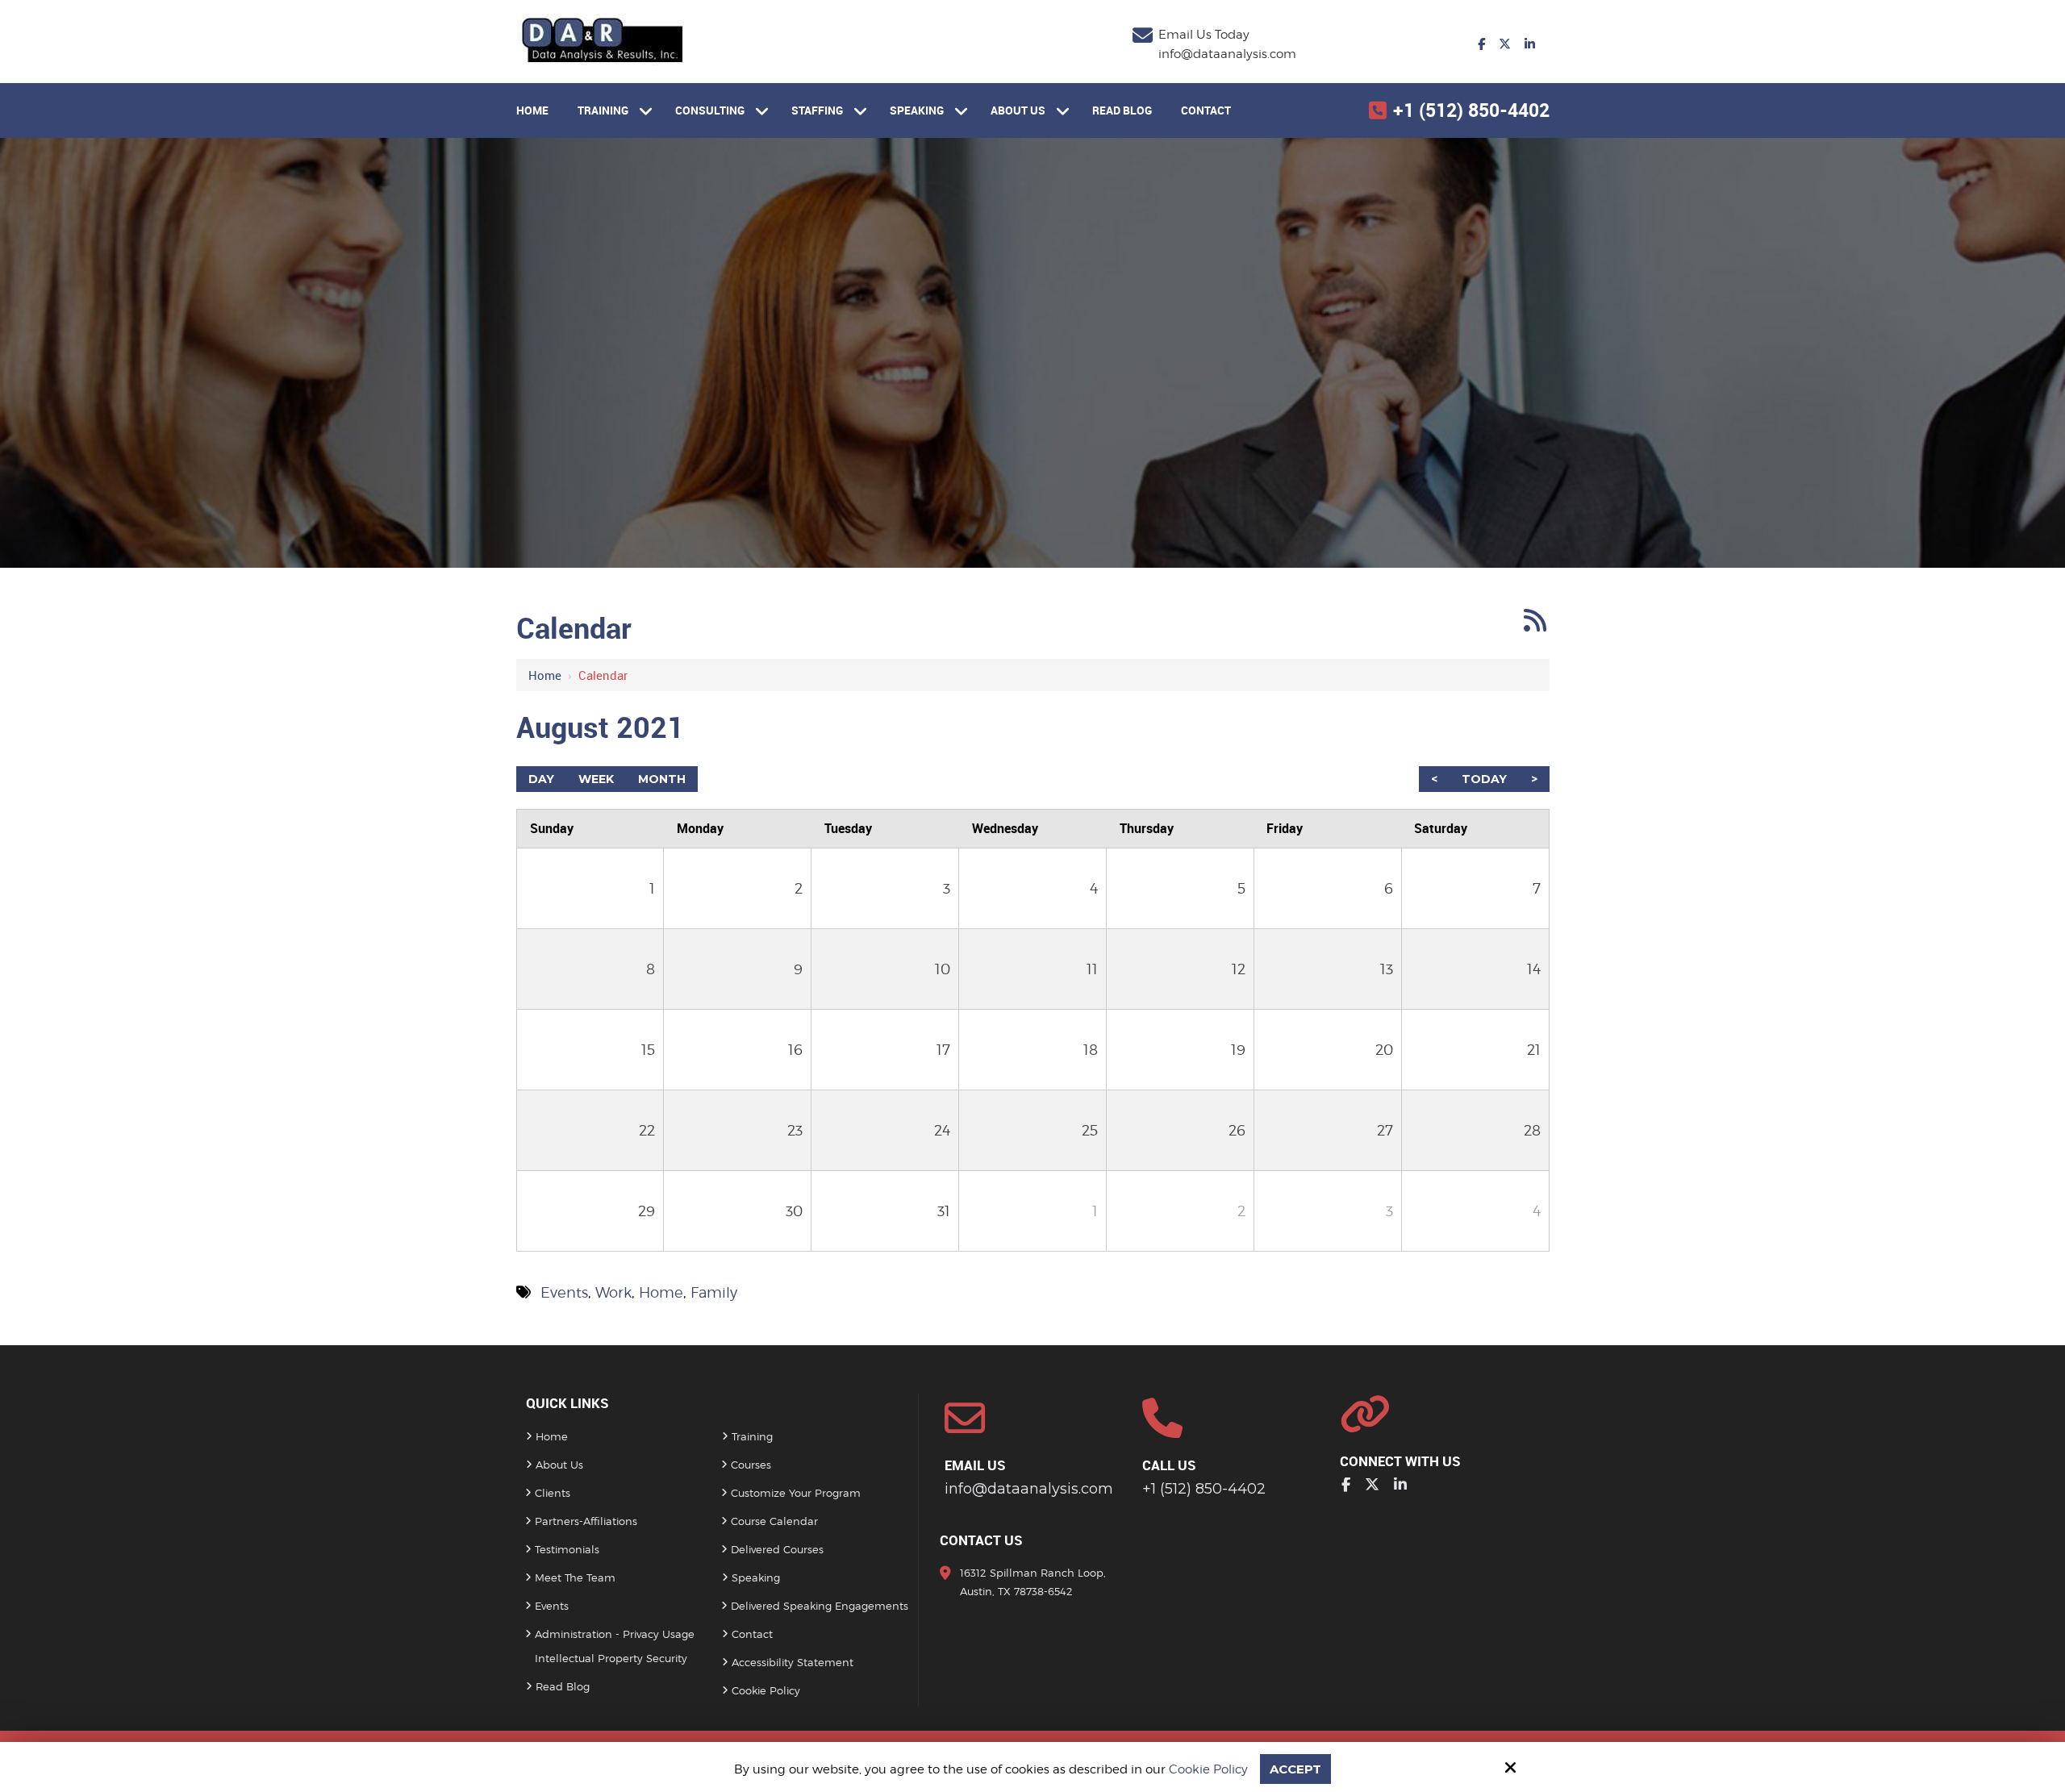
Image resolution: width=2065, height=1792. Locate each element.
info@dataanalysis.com (1227, 54)
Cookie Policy (1208, 1769)
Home (545, 675)
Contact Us (981, 1540)
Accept (1295, 1769)
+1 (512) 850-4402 (1471, 110)
